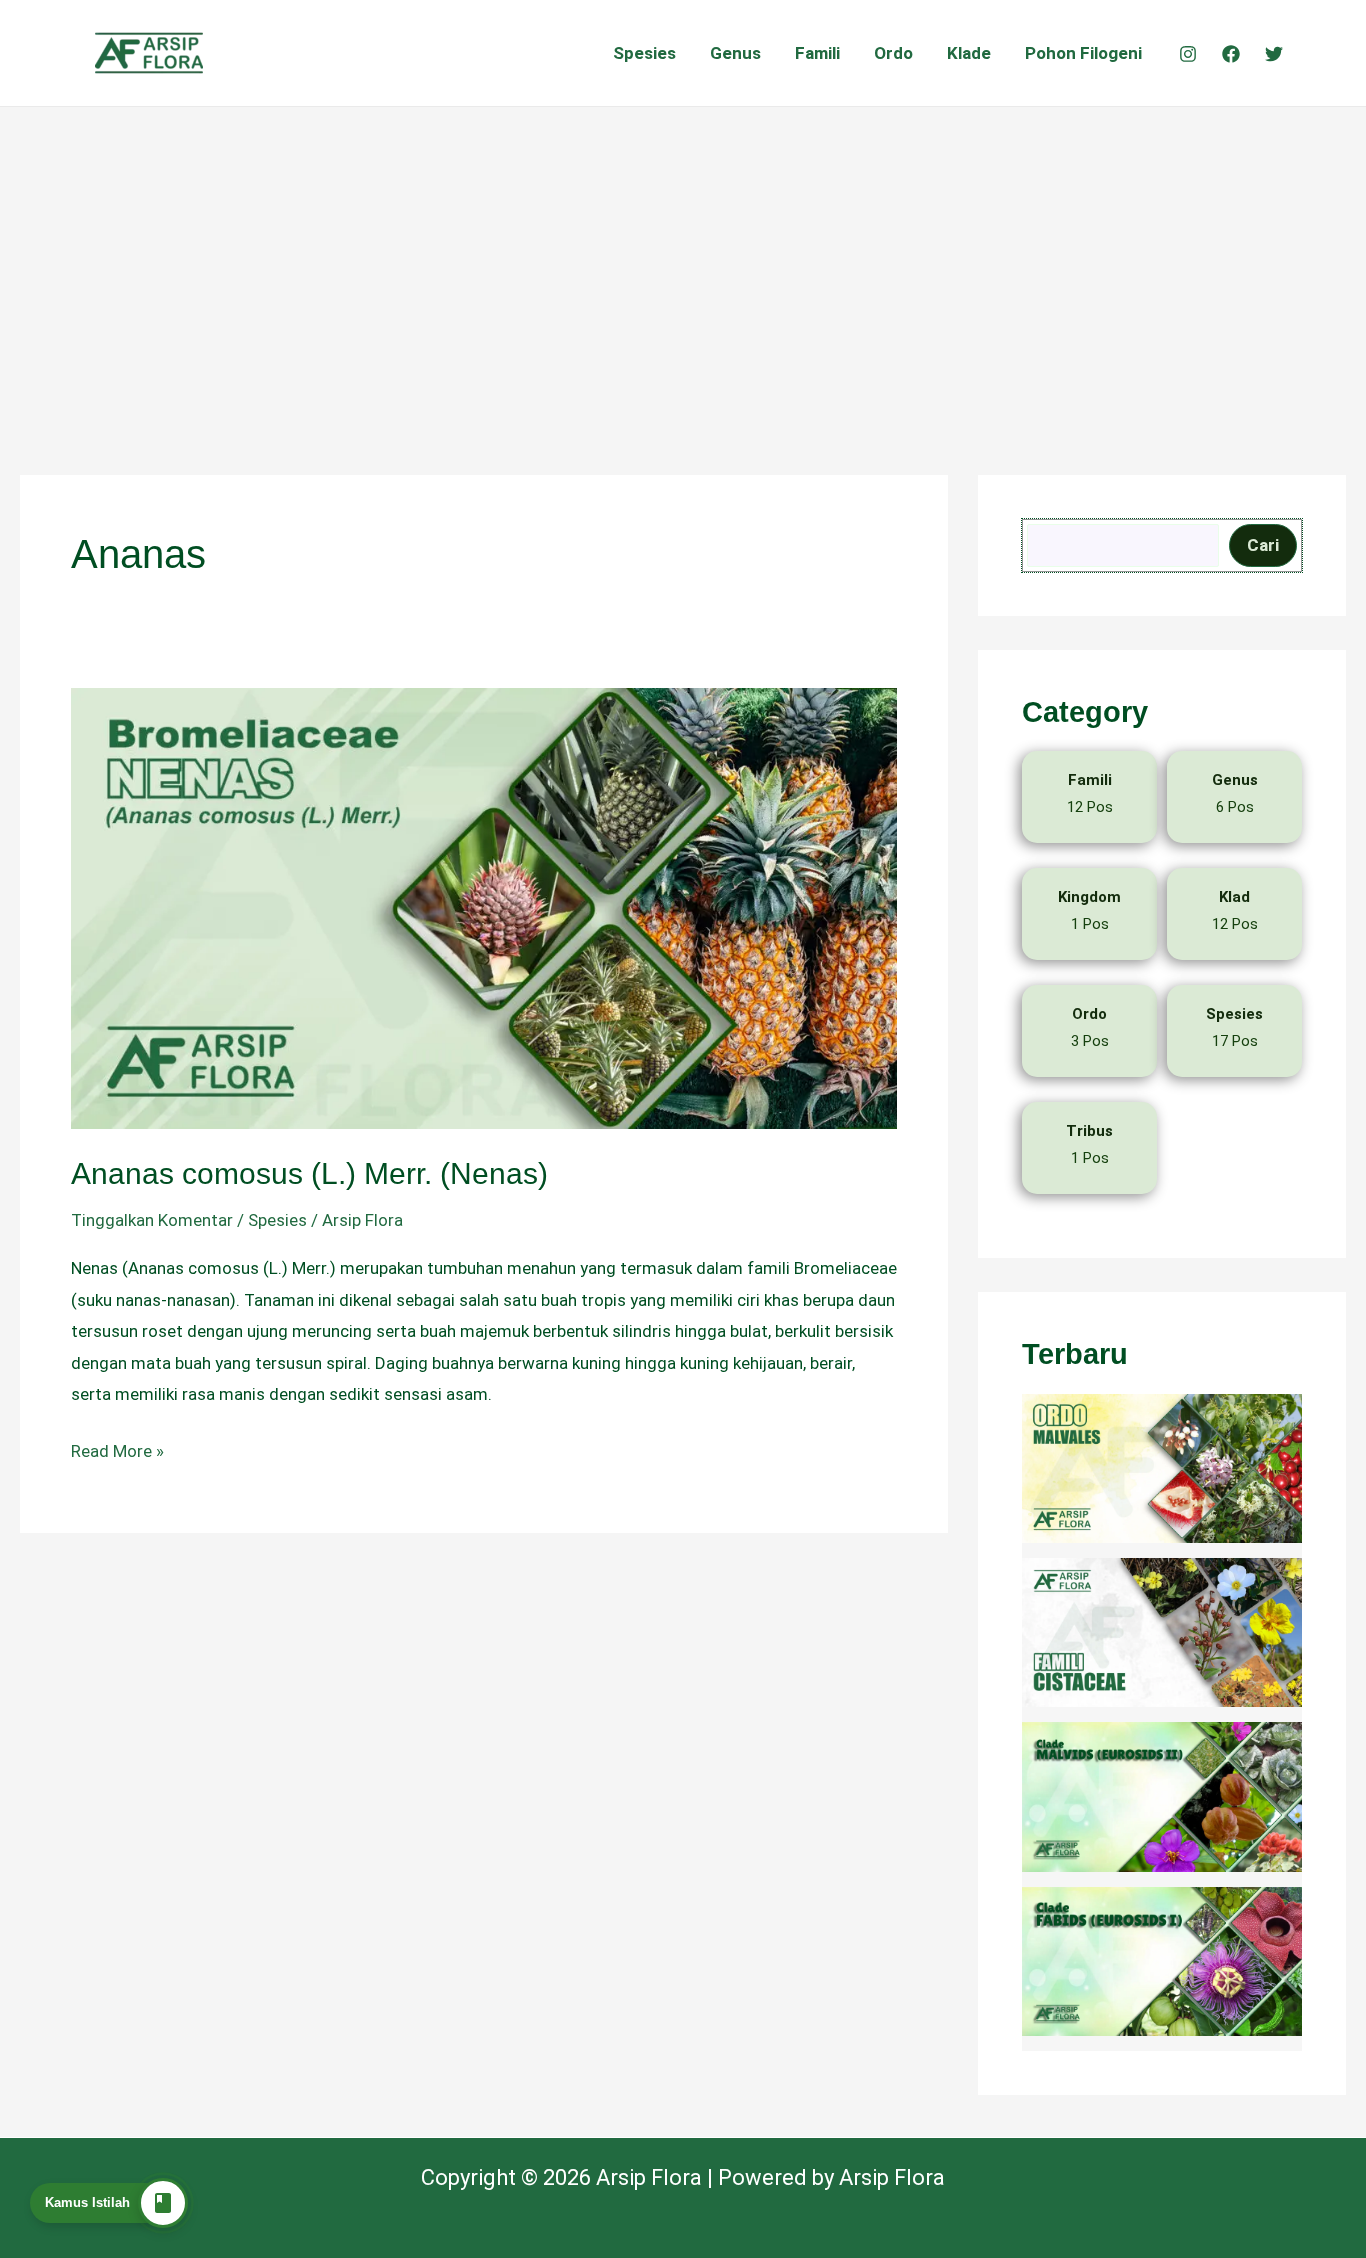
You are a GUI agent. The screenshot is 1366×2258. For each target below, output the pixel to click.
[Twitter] (1274, 54)
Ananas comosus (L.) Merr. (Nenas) (309, 1173)
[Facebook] (1231, 54)
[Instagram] (1188, 54)
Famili (817, 53)
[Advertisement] (683, 257)
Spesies (644, 53)
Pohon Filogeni (1083, 53)
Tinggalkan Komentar (152, 1220)
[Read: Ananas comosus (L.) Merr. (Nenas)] (484, 907)
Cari (1263, 545)
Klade (969, 53)
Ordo (893, 53)
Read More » (117, 1448)
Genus (735, 53)
